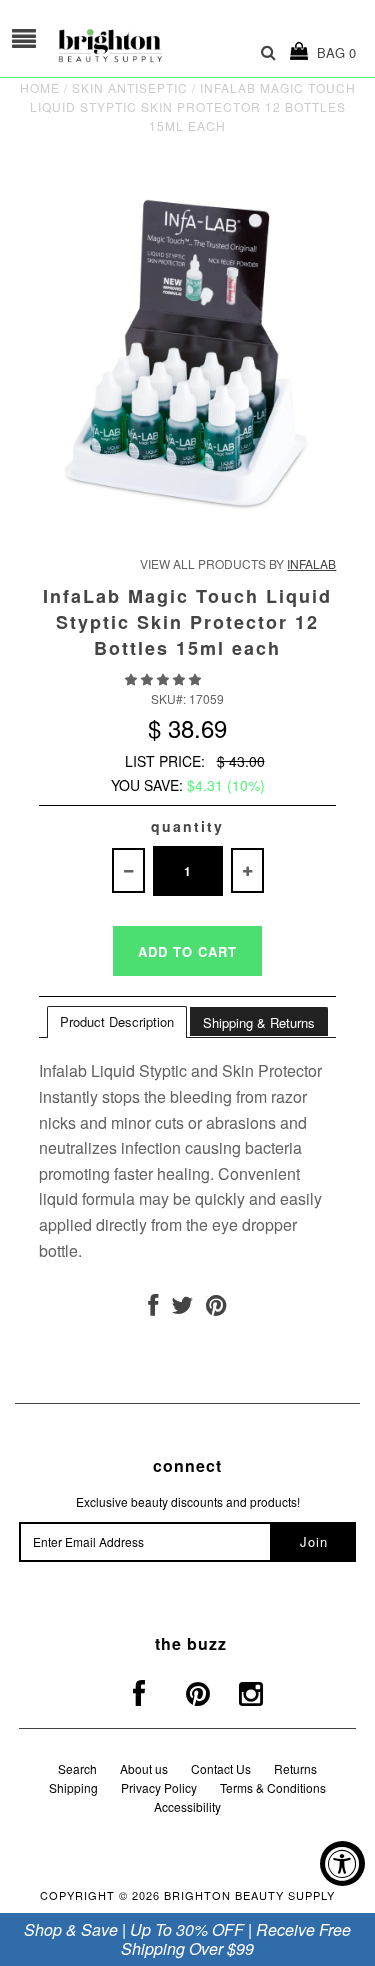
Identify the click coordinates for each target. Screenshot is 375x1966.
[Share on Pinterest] (216, 1308)
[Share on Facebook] (153, 1308)
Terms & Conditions (273, 1787)
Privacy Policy (159, 1787)
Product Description (117, 1021)
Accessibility (187, 1806)
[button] (164, 678)
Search (77, 1768)
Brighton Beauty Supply (249, 1895)
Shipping (73, 1787)
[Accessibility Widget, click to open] (342, 1863)
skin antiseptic (130, 87)
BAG (332, 52)
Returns (295, 1768)
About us (144, 1768)
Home (40, 87)
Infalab (311, 563)
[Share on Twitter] (182, 1308)
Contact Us (221, 1768)
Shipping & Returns (259, 1022)
